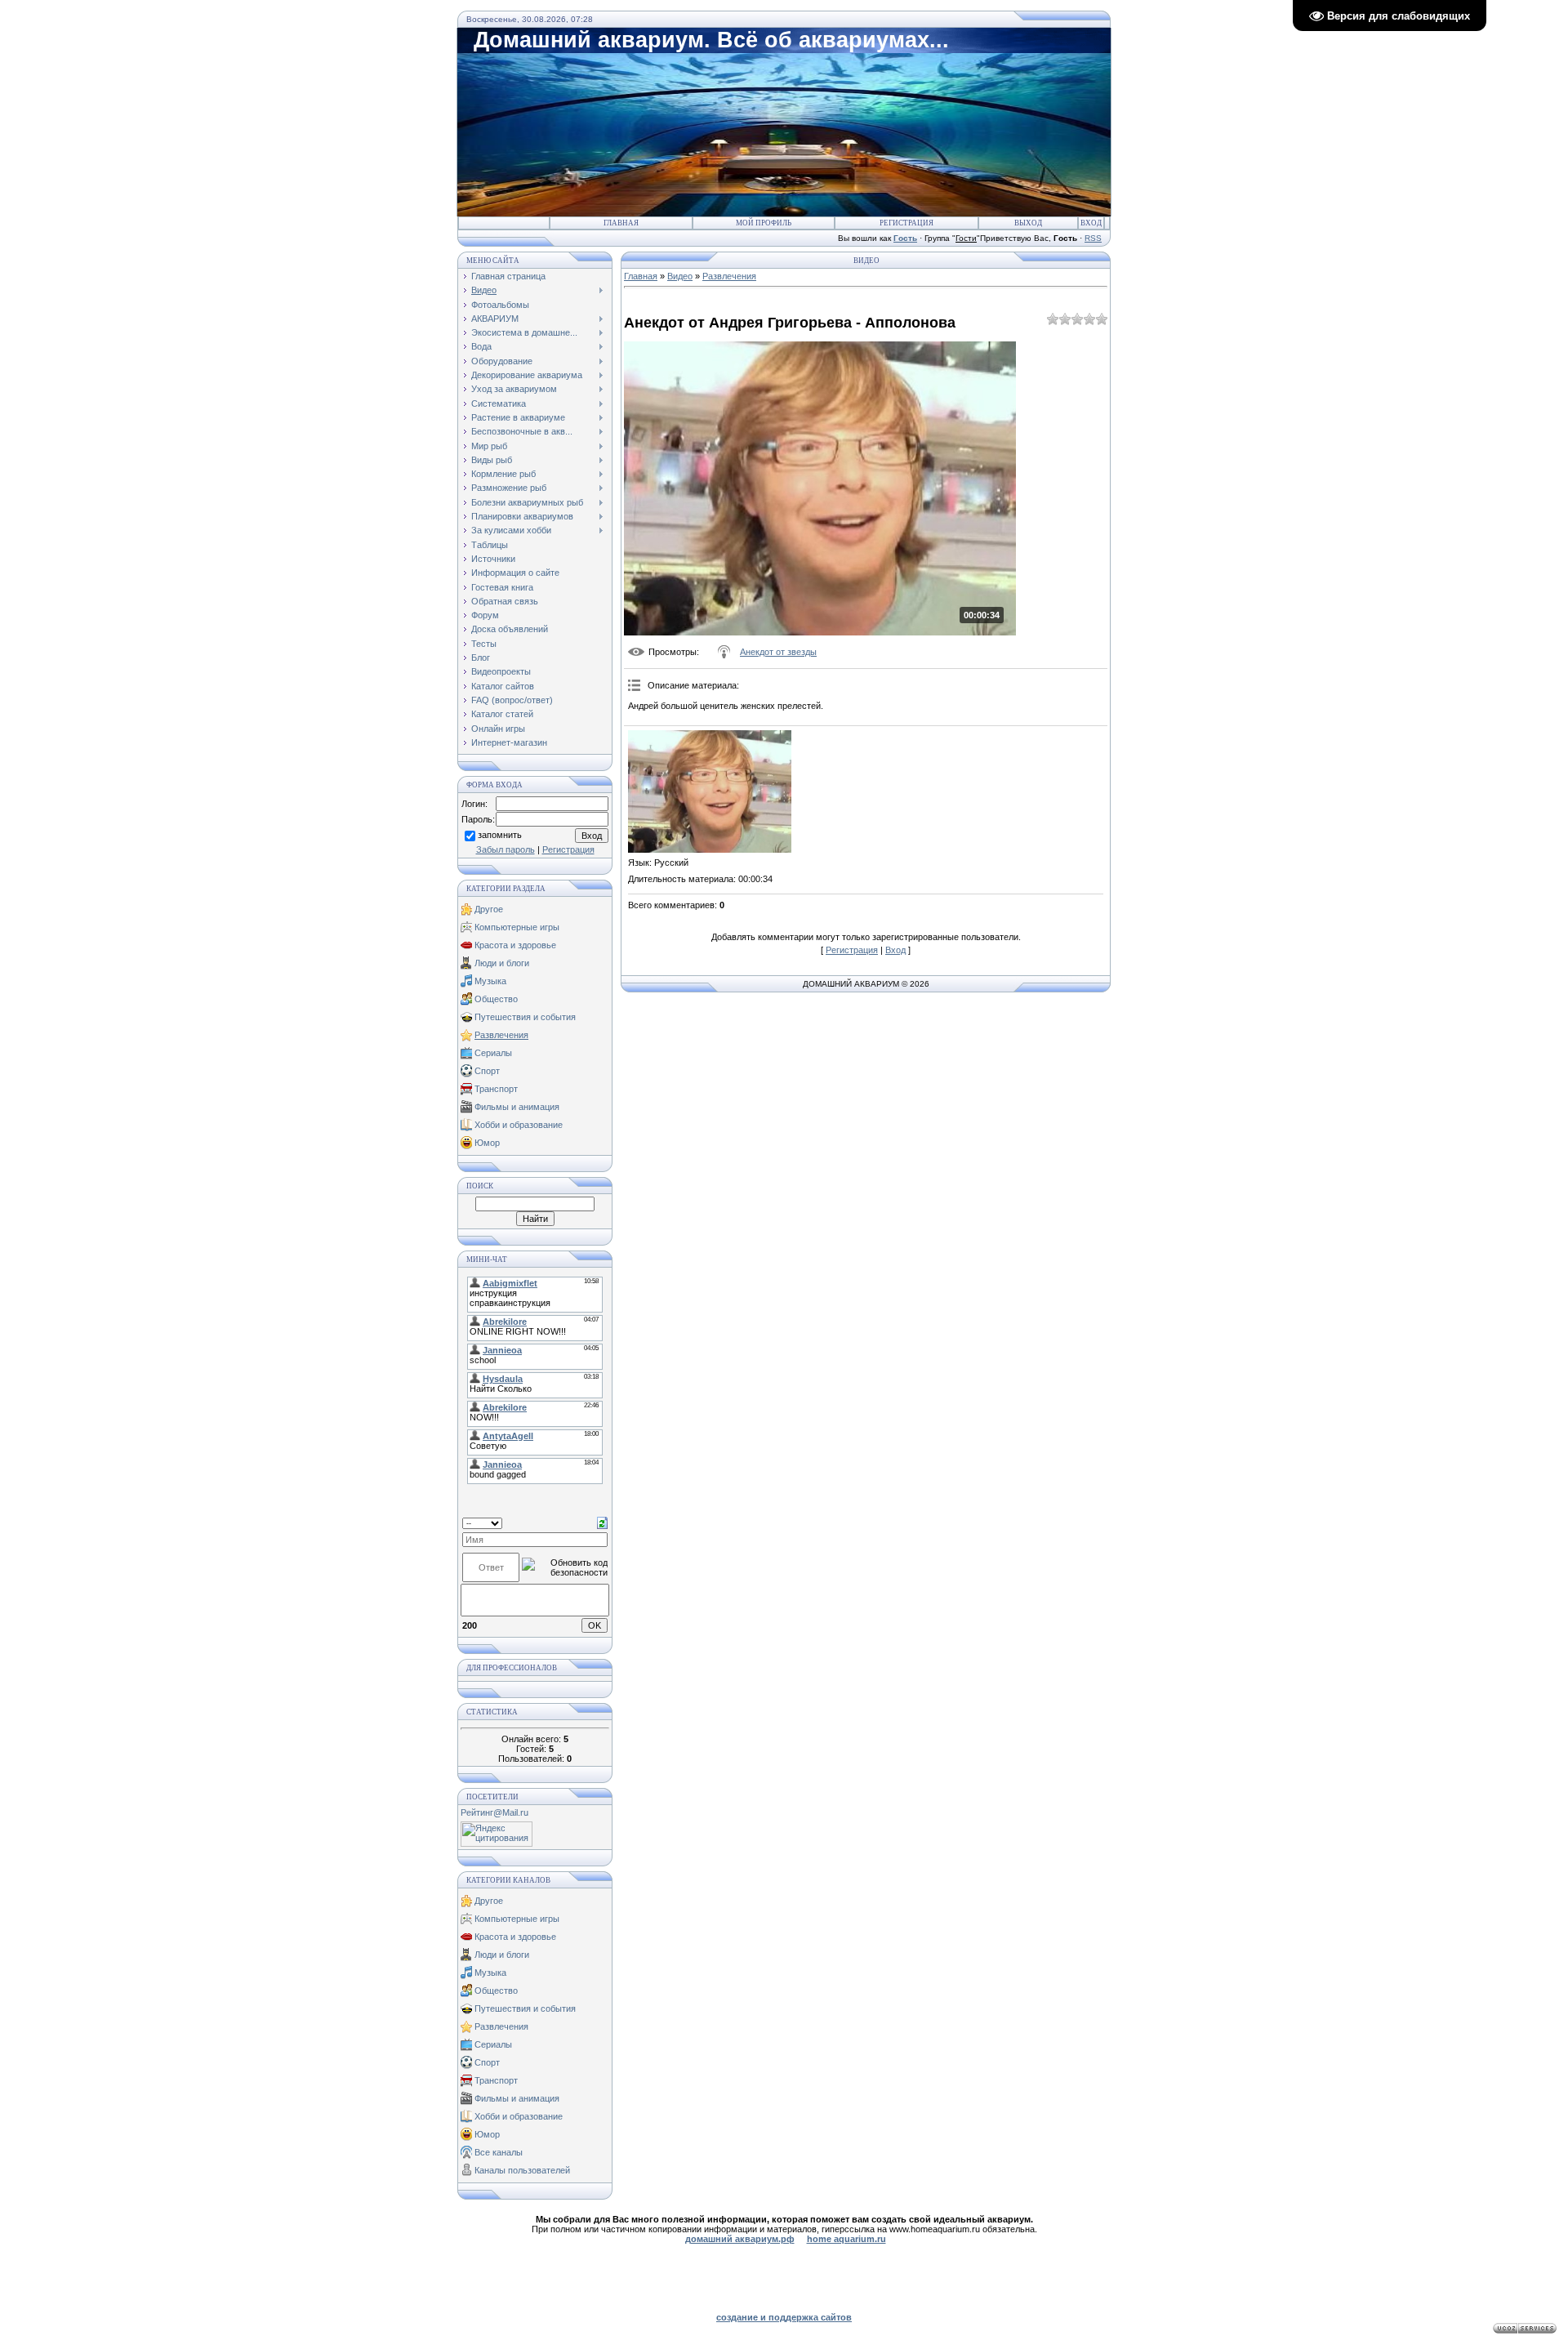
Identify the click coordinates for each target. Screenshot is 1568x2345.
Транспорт (496, 1089)
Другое (489, 909)
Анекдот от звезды (778, 652)
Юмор (487, 1143)
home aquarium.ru (846, 2239)
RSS (1093, 238)
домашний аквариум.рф (740, 2239)
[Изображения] (710, 791)
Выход (1028, 223)
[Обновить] (602, 1522)
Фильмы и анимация (517, 1107)
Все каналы (499, 2152)
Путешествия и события (525, 1017)
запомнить (500, 836)
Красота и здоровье (515, 945)
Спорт (487, 1071)
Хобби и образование (519, 1125)
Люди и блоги (502, 963)
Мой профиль (764, 223)
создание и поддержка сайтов (784, 2317)
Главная (621, 223)
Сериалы (493, 1053)
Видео (680, 276)
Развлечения (501, 1035)
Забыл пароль (506, 849)
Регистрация (906, 223)
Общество (496, 999)
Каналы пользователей (522, 2170)
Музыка (490, 981)
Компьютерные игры (517, 927)
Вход (1091, 223)
